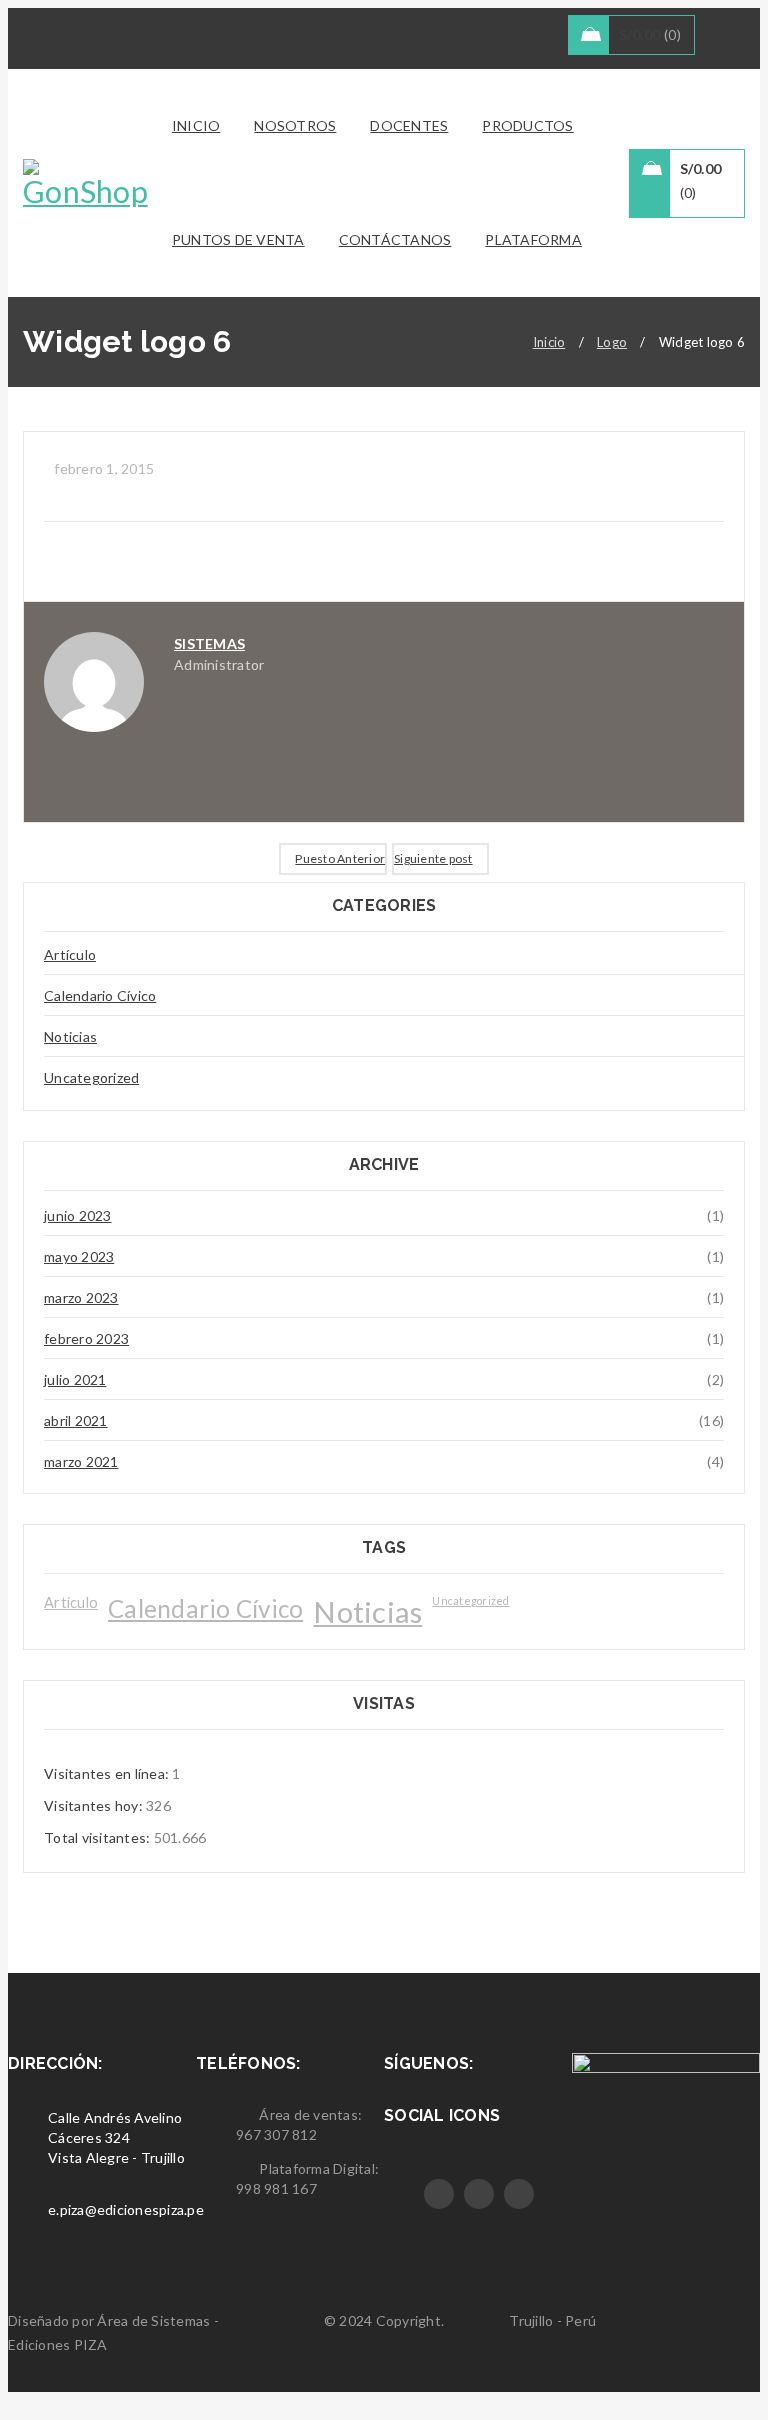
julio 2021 (75, 1379)
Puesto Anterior (340, 858)
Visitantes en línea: (108, 1773)
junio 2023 (78, 1215)
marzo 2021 (81, 1461)
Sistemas (209, 643)
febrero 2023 (86, 1338)
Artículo (70, 954)
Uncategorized (91, 1077)
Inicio (549, 342)
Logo (612, 342)
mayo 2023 (79, 1256)
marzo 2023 (81, 1297)
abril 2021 (76, 1420)
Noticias (70, 1036)
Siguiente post (433, 858)
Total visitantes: (99, 1837)
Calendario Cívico (100, 995)
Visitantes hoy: (95, 1805)
